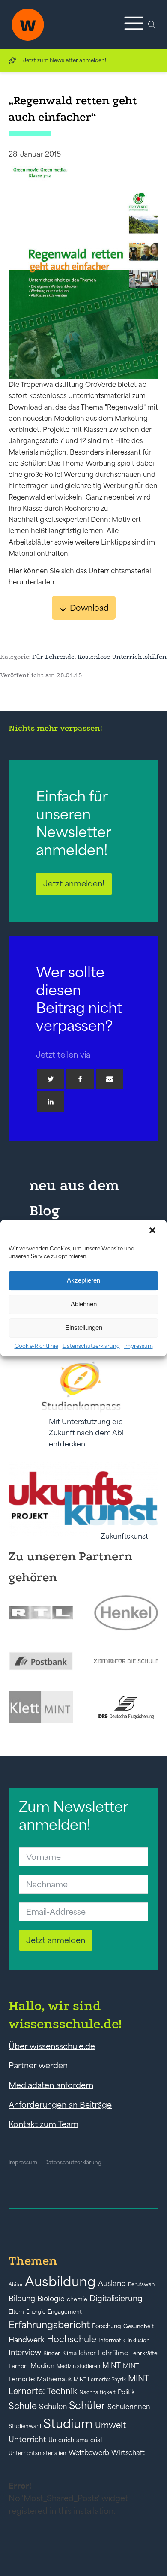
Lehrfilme (113, 2353)
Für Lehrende (53, 657)
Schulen (53, 2407)
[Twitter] (51, 1079)
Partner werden (38, 2065)
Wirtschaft (128, 2452)
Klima (69, 2353)
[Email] (110, 1079)
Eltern (16, 2312)
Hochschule (72, 2339)
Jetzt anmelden (56, 1940)
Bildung (22, 2299)
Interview (25, 2353)
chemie (77, 2299)
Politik (126, 2392)
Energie (36, 2312)
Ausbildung (60, 2281)
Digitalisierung (116, 2298)
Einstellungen (84, 1327)
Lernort (18, 2366)
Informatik (112, 2340)
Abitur (16, 2284)
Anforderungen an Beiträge (60, 2105)
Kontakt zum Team (43, 2124)
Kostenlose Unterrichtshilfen (122, 657)
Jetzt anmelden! (74, 883)
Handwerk (27, 2340)
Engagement (65, 2312)
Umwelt (110, 2425)
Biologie (51, 2298)
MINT (112, 2365)
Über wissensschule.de (52, 2046)
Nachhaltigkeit (97, 2392)
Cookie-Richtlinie (36, 1346)
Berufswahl (142, 2284)
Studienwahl (25, 2426)
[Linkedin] (51, 1102)
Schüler (87, 2406)
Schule (23, 2406)
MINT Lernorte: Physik (100, 2379)
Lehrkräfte (144, 2353)
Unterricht (27, 2439)
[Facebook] (80, 1079)
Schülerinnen (129, 2407)
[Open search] (152, 25)
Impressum (139, 1346)
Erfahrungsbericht (49, 2325)
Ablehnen (84, 1304)
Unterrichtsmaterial (75, 2440)
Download (89, 608)
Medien (42, 2366)
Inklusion (139, 2340)
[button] (153, 1231)
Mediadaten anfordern (51, 2085)
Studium (68, 2424)
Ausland (112, 2284)
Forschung (107, 2326)
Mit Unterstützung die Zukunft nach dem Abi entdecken (86, 1433)
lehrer (87, 2353)
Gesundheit (139, 2326)
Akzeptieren (83, 1280)
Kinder (52, 2353)
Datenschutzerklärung (91, 1346)
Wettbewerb (89, 2452)
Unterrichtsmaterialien (37, 2453)
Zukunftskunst (124, 1536)
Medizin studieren (78, 2366)
